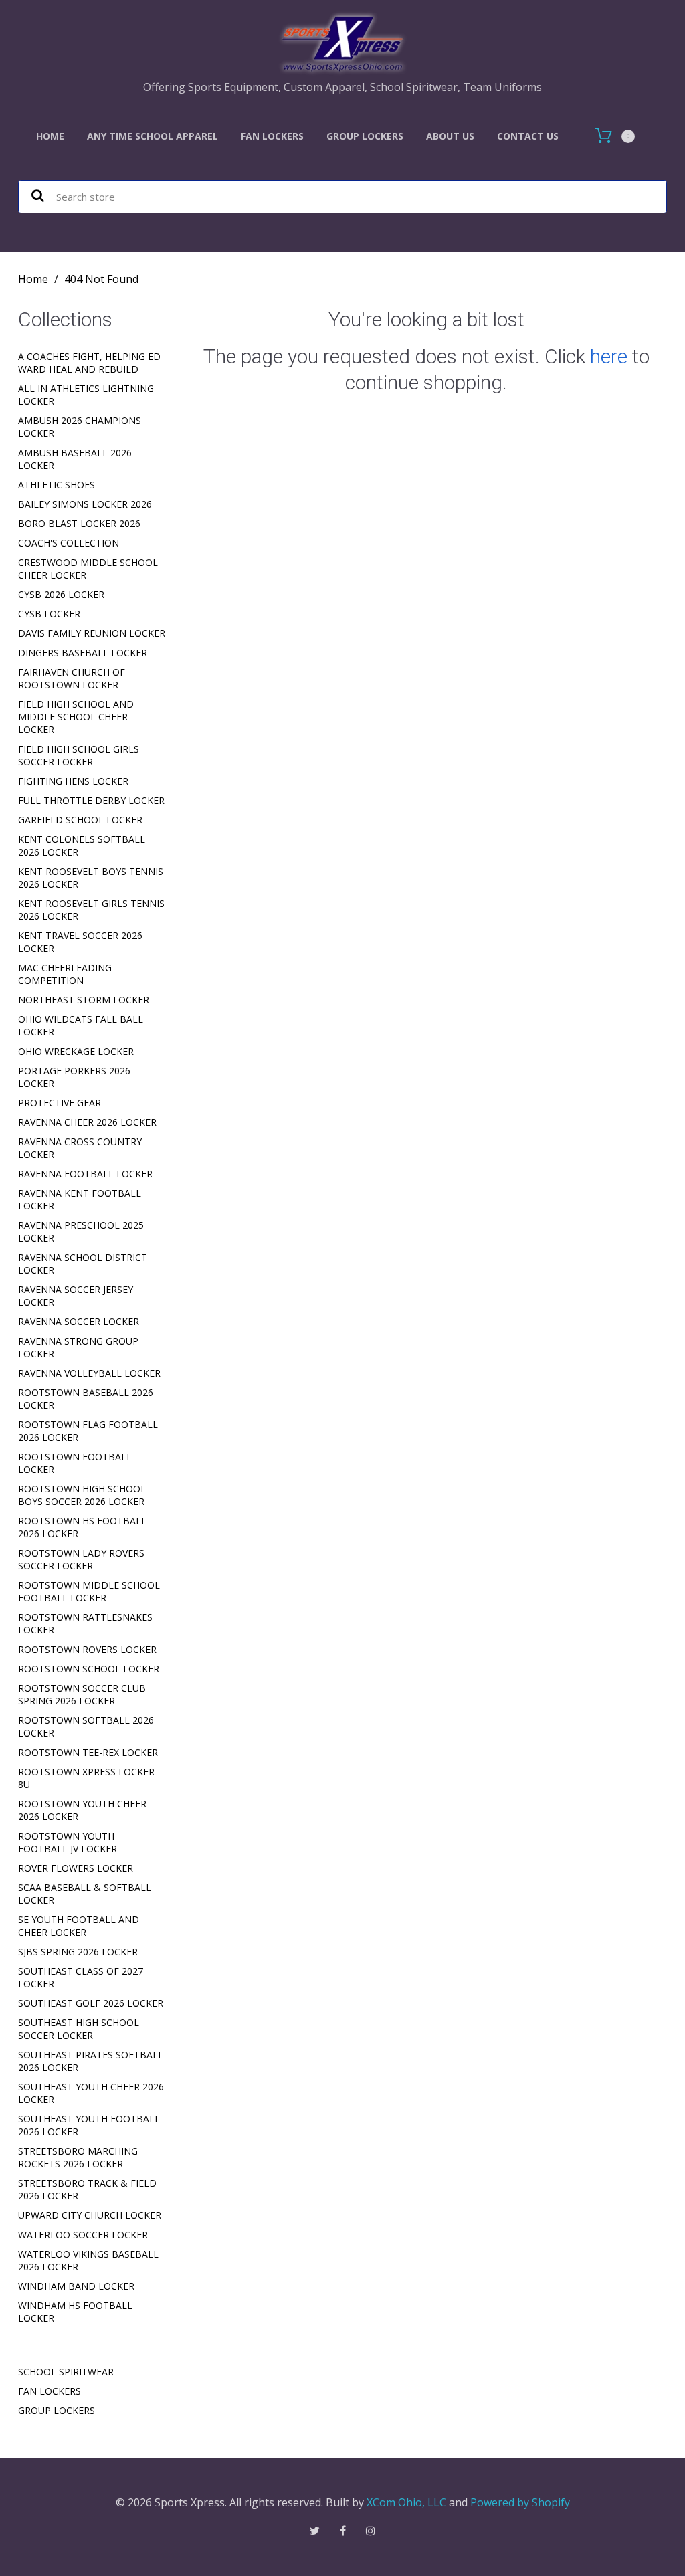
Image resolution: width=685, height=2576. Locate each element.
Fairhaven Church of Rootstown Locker (72, 678)
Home (50, 136)
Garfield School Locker (80, 820)
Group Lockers (365, 136)
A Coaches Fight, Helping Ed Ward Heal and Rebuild (89, 363)
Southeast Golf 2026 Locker (91, 2003)
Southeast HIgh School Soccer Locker (79, 2029)
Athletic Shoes (57, 485)
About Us (450, 136)
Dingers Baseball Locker (83, 653)
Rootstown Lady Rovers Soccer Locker (81, 1559)
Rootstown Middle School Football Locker (89, 1591)
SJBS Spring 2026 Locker (78, 1952)
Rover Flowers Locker (76, 1868)
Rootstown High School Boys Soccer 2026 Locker (82, 1495)
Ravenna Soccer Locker (79, 1321)
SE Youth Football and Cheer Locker (79, 1926)
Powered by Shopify (520, 2502)
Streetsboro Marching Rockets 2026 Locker (78, 2157)
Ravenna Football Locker (85, 1174)
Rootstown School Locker (89, 1669)
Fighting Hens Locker (73, 781)
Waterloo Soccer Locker (83, 2235)
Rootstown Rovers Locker (87, 1649)
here (609, 356)
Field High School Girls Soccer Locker (79, 755)
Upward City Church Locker (90, 2215)
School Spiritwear (66, 2372)
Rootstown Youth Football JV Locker (68, 1842)
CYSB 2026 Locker (61, 594)
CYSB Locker (49, 614)
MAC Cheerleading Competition (65, 974)
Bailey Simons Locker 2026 (85, 504)
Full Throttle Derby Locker (91, 800)
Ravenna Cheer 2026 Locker (87, 1122)
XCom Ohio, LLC (406, 2502)
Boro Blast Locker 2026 (79, 523)
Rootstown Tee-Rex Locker (88, 1752)
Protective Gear (60, 1103)
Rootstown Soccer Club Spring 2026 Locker (82, 1694)
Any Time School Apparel (153, 136)
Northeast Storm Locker (84, 1000)
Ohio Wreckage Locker (76, 1051)
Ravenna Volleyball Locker (89, 1373)
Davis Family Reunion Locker (92, 633)
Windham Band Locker (76, 2286)
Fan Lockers (272, 136)
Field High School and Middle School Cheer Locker (76, 717)
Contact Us (528, 136)
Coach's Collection (69, 543)
